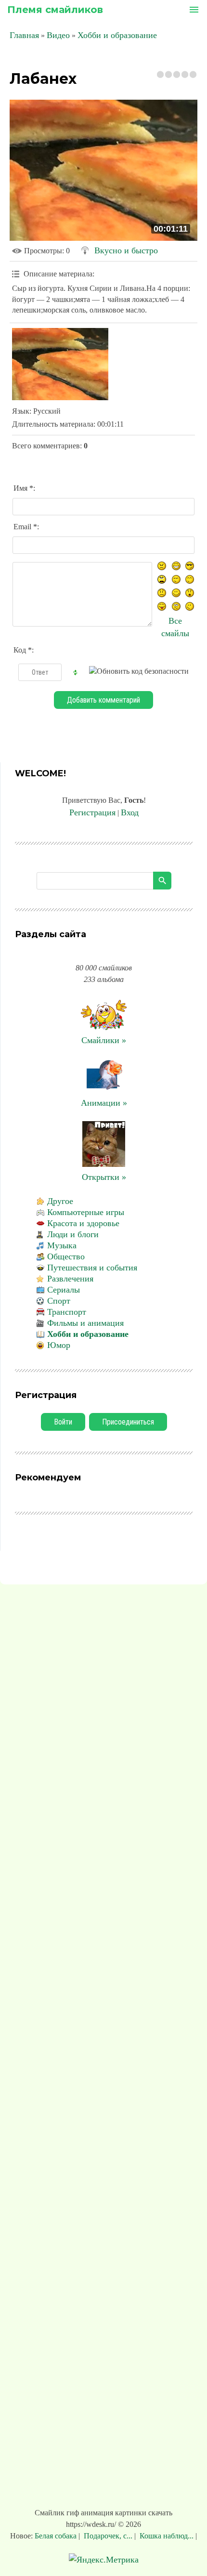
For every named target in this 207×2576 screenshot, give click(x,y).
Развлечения (70, 1279)
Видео (58, 35)
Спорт (59, 1301)
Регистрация (92, 812)
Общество (66, 1256)
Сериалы (64, 1290)
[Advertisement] (103, 2048)
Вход (130, 812)
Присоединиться (128, 1422)
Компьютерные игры (86, 1212)
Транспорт (67, 1312)
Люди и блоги (73, 1234)
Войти (63, 1422)
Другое (60, 1201)
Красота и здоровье (83, 1223)
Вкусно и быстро (126, 250)
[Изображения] (60, 364)
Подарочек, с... (108, 2536)
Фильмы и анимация (85, 1323)
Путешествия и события (92, 1268)
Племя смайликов (55, 10)
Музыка (62, 1245)
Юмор (59, 1345)
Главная (24, 35)
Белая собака (57, 2536)
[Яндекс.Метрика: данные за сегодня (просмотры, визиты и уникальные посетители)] (104, 2560)
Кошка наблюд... (167, 2536)
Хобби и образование (117, 35)
